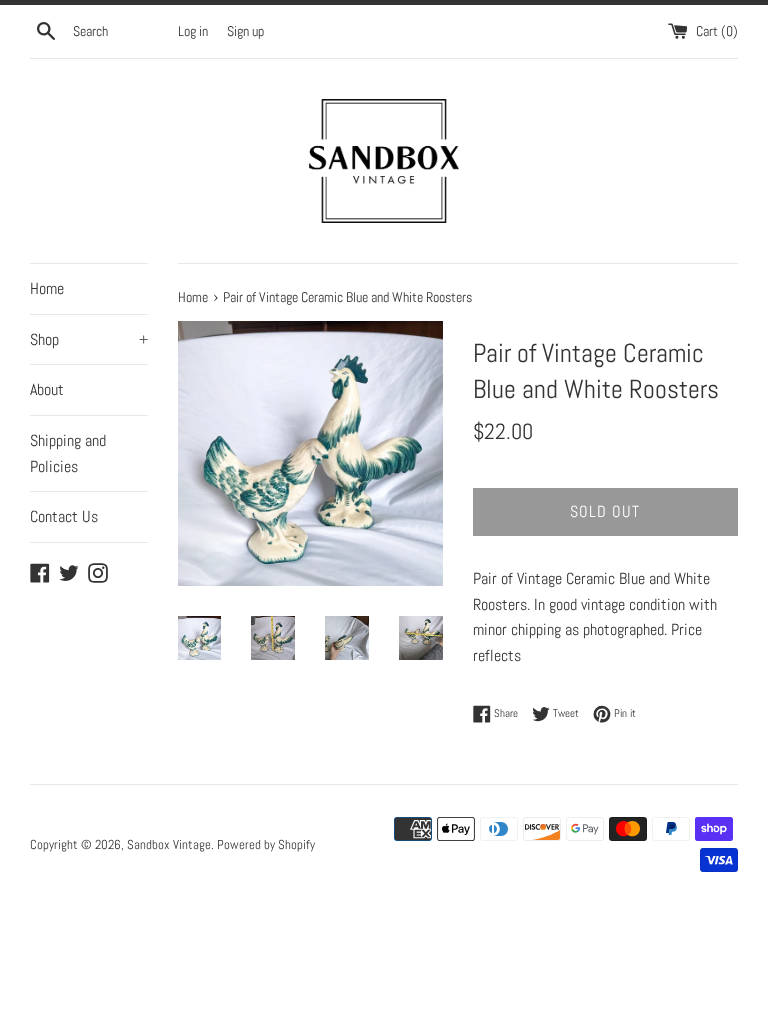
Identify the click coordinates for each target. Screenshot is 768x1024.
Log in (193, 31)
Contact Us (64, 516)
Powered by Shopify (266, 844)
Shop (89, 339)
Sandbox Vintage (169, 844)
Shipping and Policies (68, 453)
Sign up (245, 31)
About (47, 389)
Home (47, 288)
